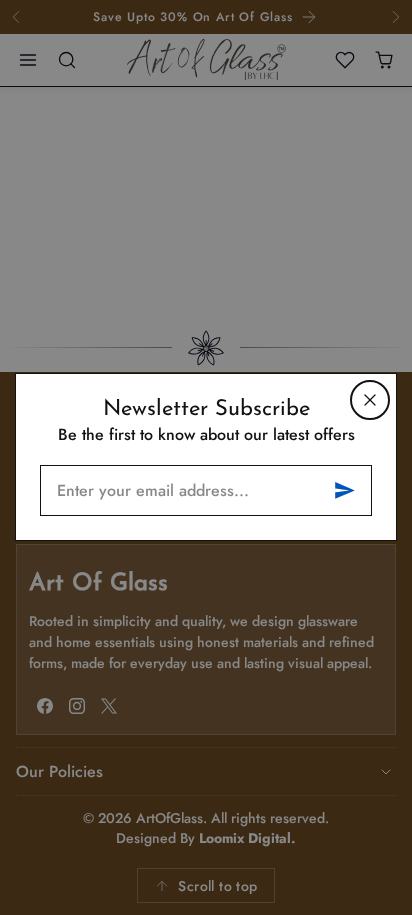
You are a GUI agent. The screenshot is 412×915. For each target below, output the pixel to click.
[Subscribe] (345, 490)
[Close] (370, 400)
